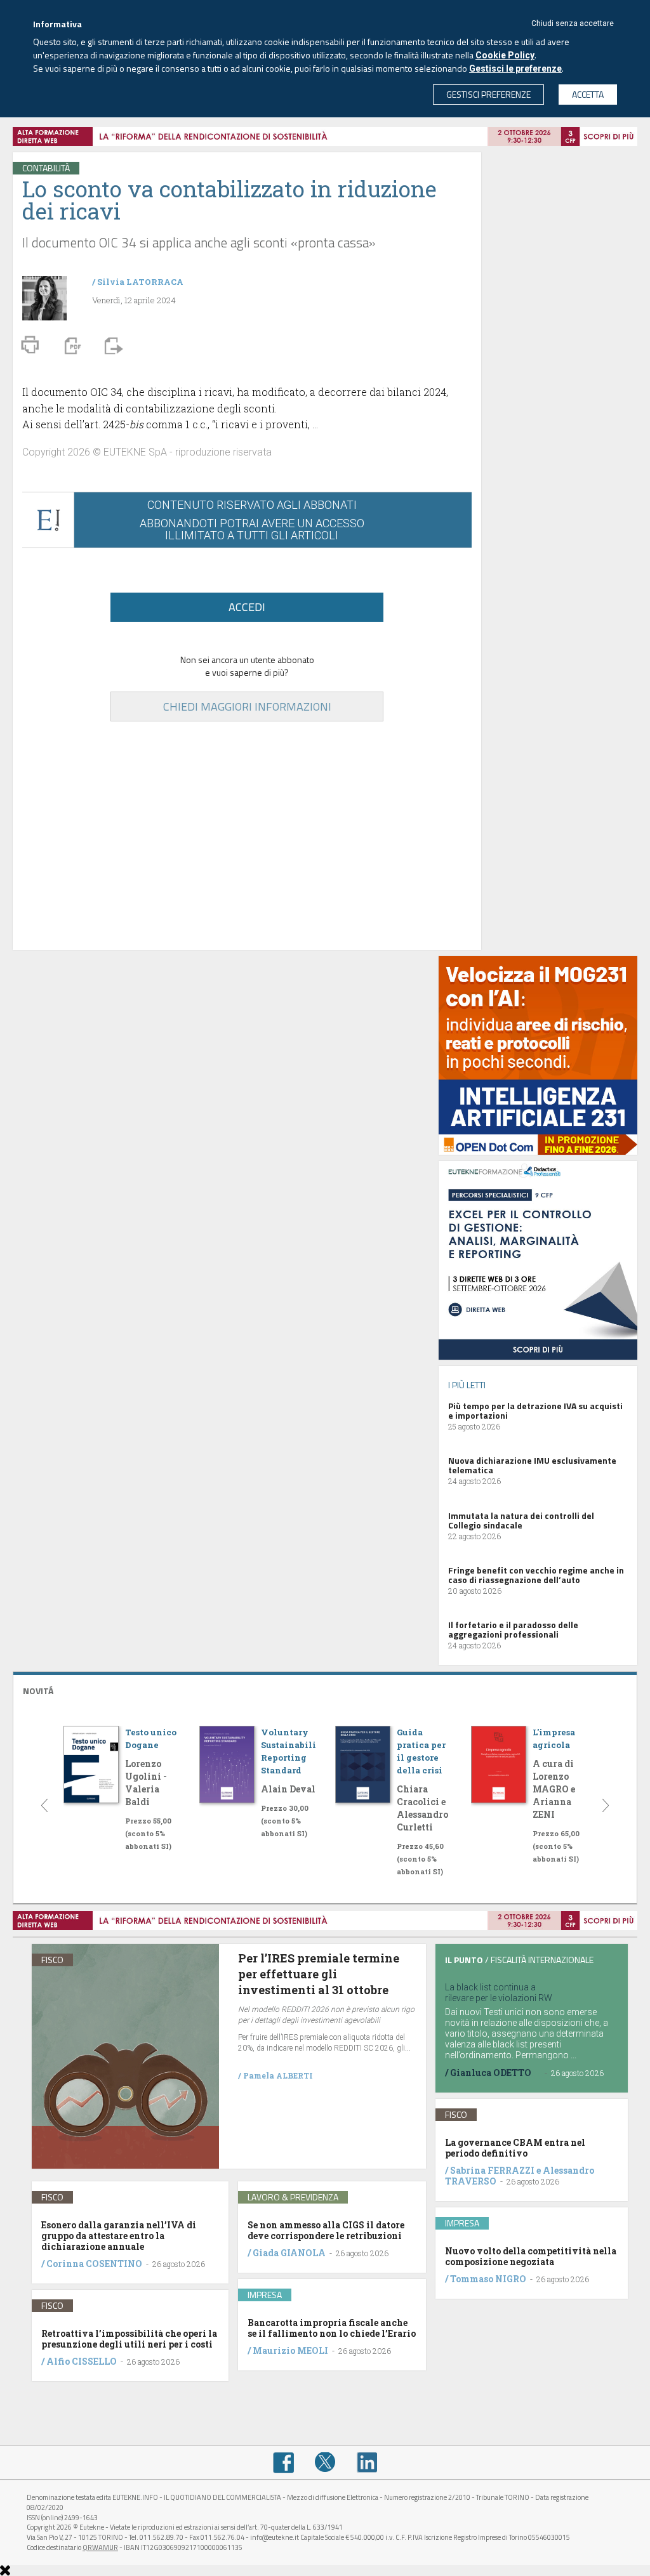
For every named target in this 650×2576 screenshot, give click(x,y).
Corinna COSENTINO (94, 2264)
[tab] (325, 1689)
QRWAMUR (100, 2547)
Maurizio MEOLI (290, 2350)
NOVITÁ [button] (38, 1691)
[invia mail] (112, 345)
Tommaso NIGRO (488, 2279)
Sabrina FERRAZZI (492, 2170)
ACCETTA (588, 94)
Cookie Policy (505, 55)
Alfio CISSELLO (82, 2361)
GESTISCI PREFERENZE (488, 94)
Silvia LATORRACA (140, 282)
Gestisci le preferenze (515, 69)
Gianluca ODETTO (491, 2073)
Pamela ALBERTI (278, 2075)
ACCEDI (247, 607)
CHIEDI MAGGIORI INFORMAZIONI (247, 706)
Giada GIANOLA (289, 2253)
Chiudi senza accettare (573, 23)
